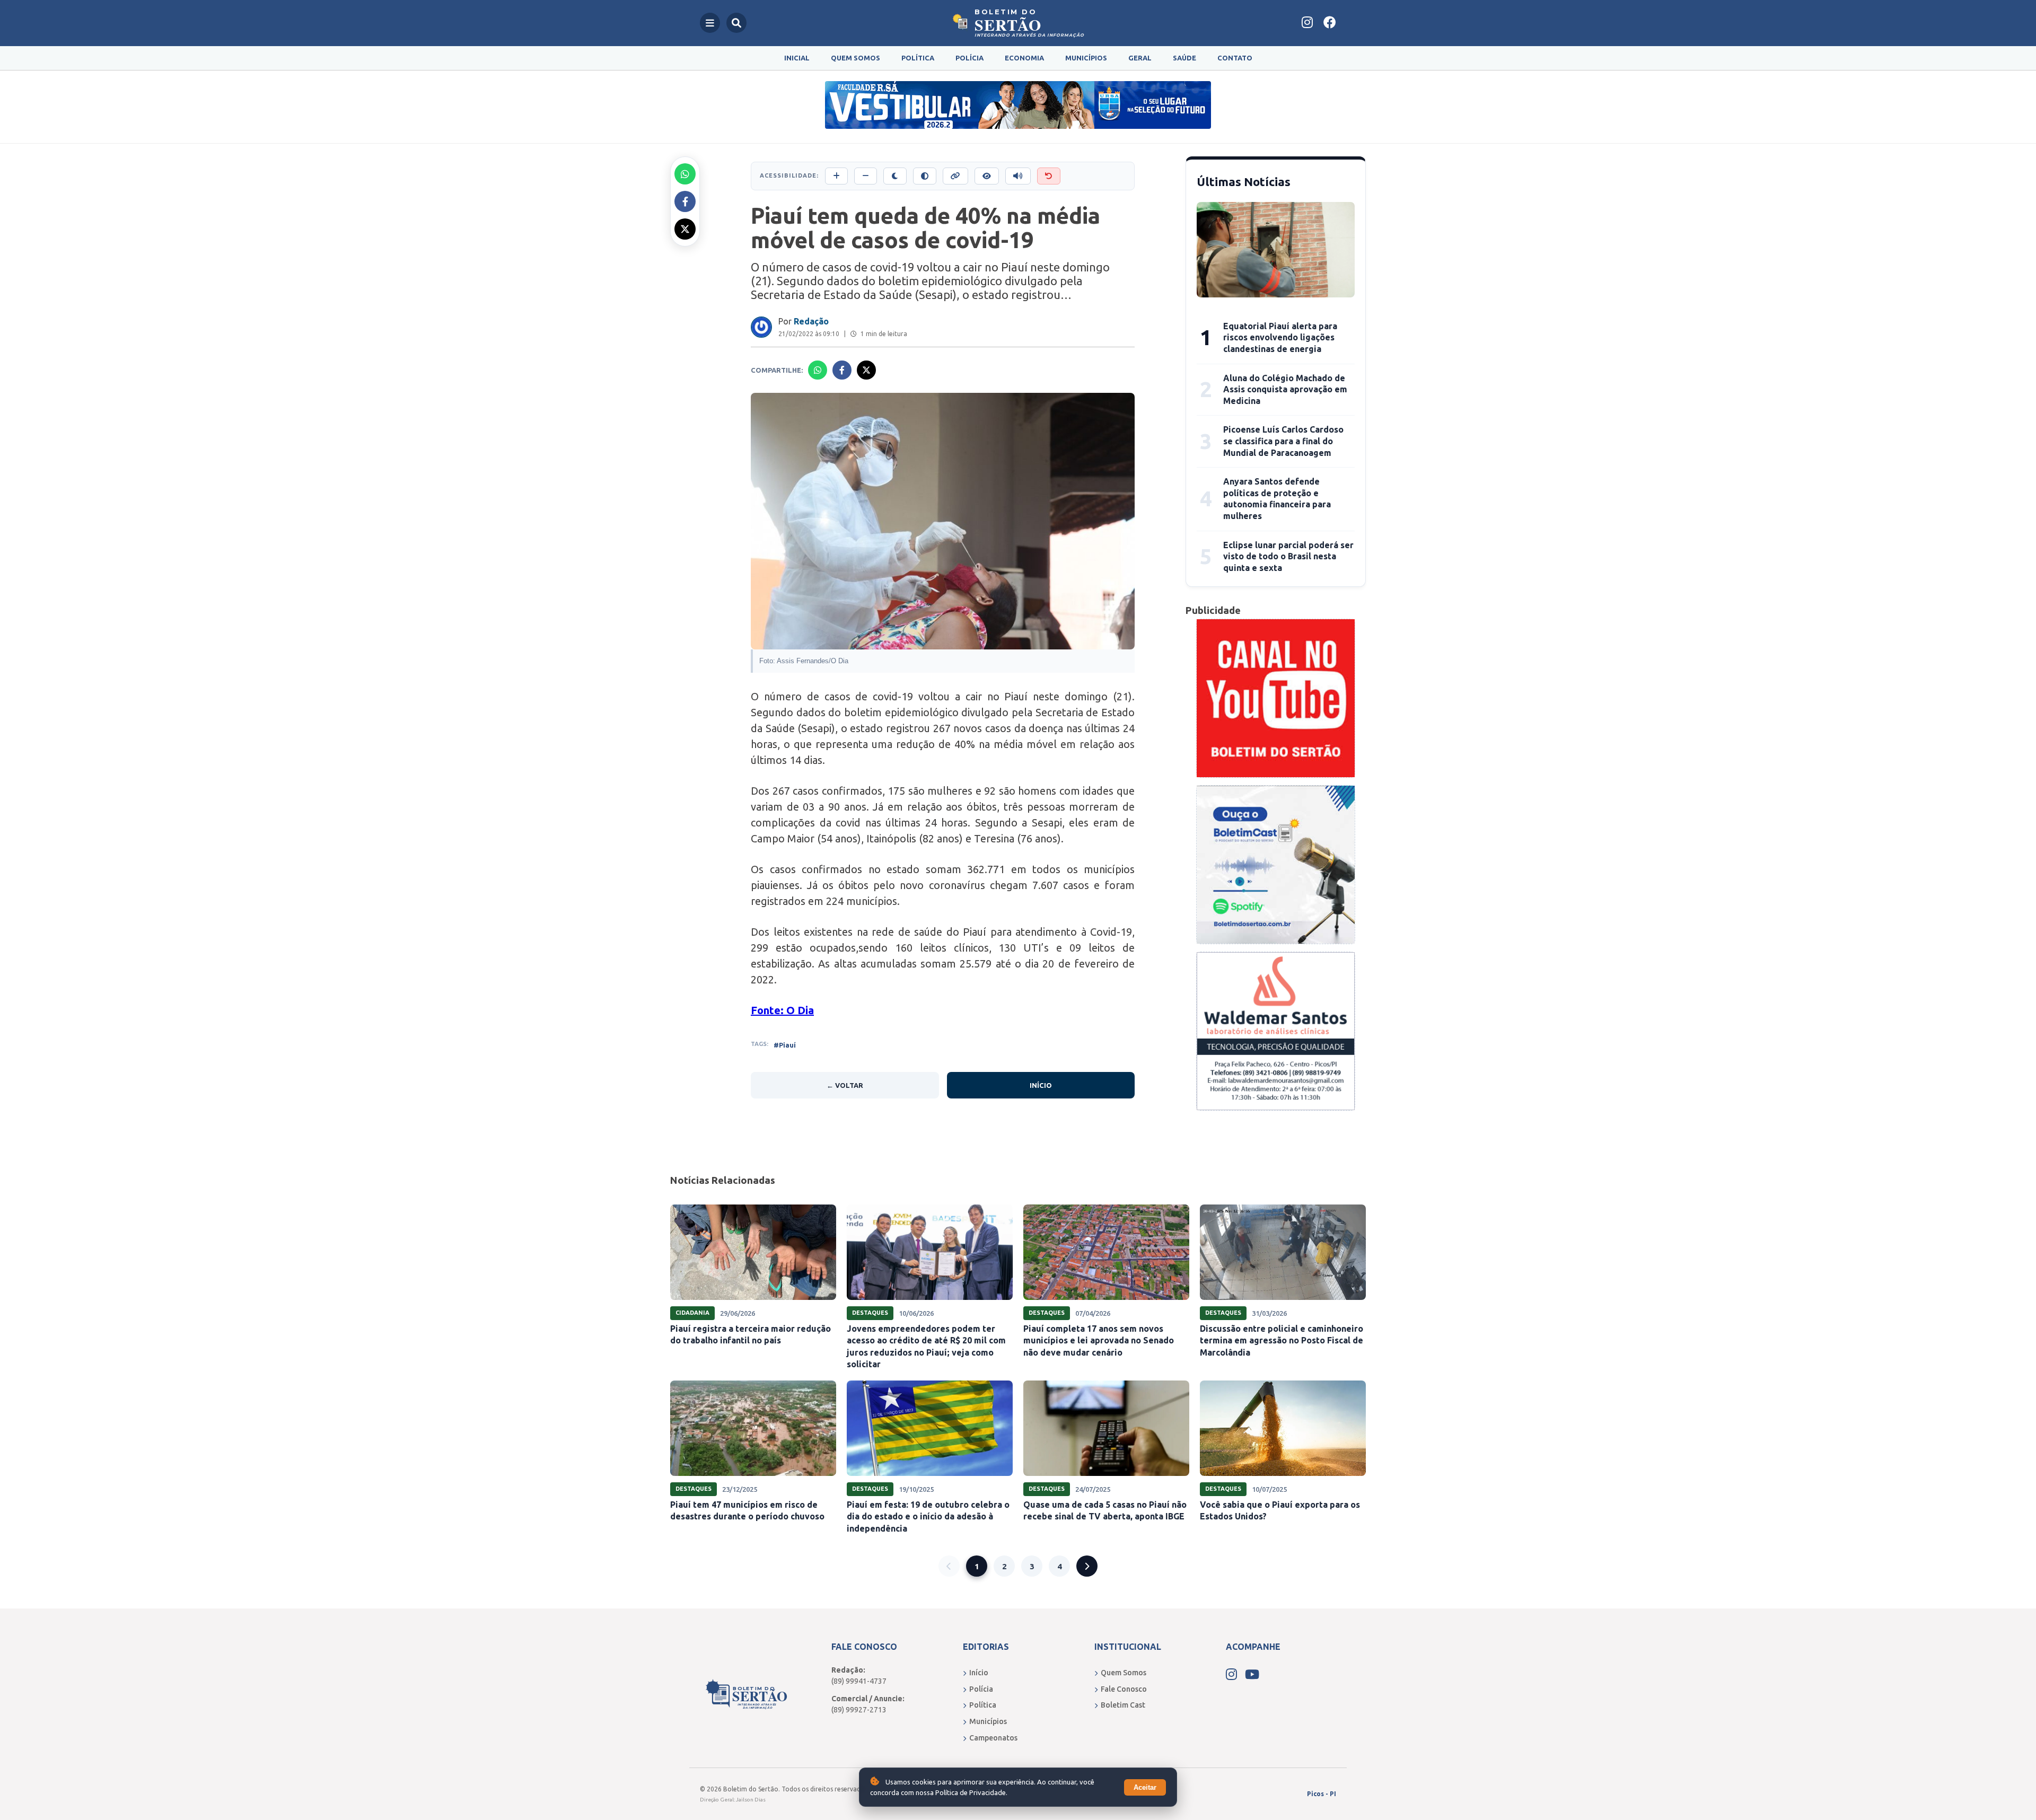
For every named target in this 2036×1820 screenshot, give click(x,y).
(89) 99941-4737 (859, 1681)
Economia (1024, 58)
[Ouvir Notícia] (1018, 176)
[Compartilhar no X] (685, 229)
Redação (811, 321)
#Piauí (785, 1045)
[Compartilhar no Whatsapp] (685, 174)
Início (1041, 1085)
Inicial (797, 58)
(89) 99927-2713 (859, 1710)
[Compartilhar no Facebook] (685, 201)
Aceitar (1145, 1787)
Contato (1235, 58)
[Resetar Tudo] (1049, 176)
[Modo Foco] (987, 176)
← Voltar (845, 1085)
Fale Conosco (1124, 1689)
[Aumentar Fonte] (836, 176)
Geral (1140, 58)
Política (918, 58)
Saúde (1184, 58)
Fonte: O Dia (782, 1010)
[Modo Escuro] (895, 176)
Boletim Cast (1123, 1705)
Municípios (1086, 58)
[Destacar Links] (955, 176)
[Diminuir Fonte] (866, 176)
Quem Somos (855, 58)
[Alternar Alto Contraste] (925, 176)
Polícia (969, 58)
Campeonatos (993, 1738)
